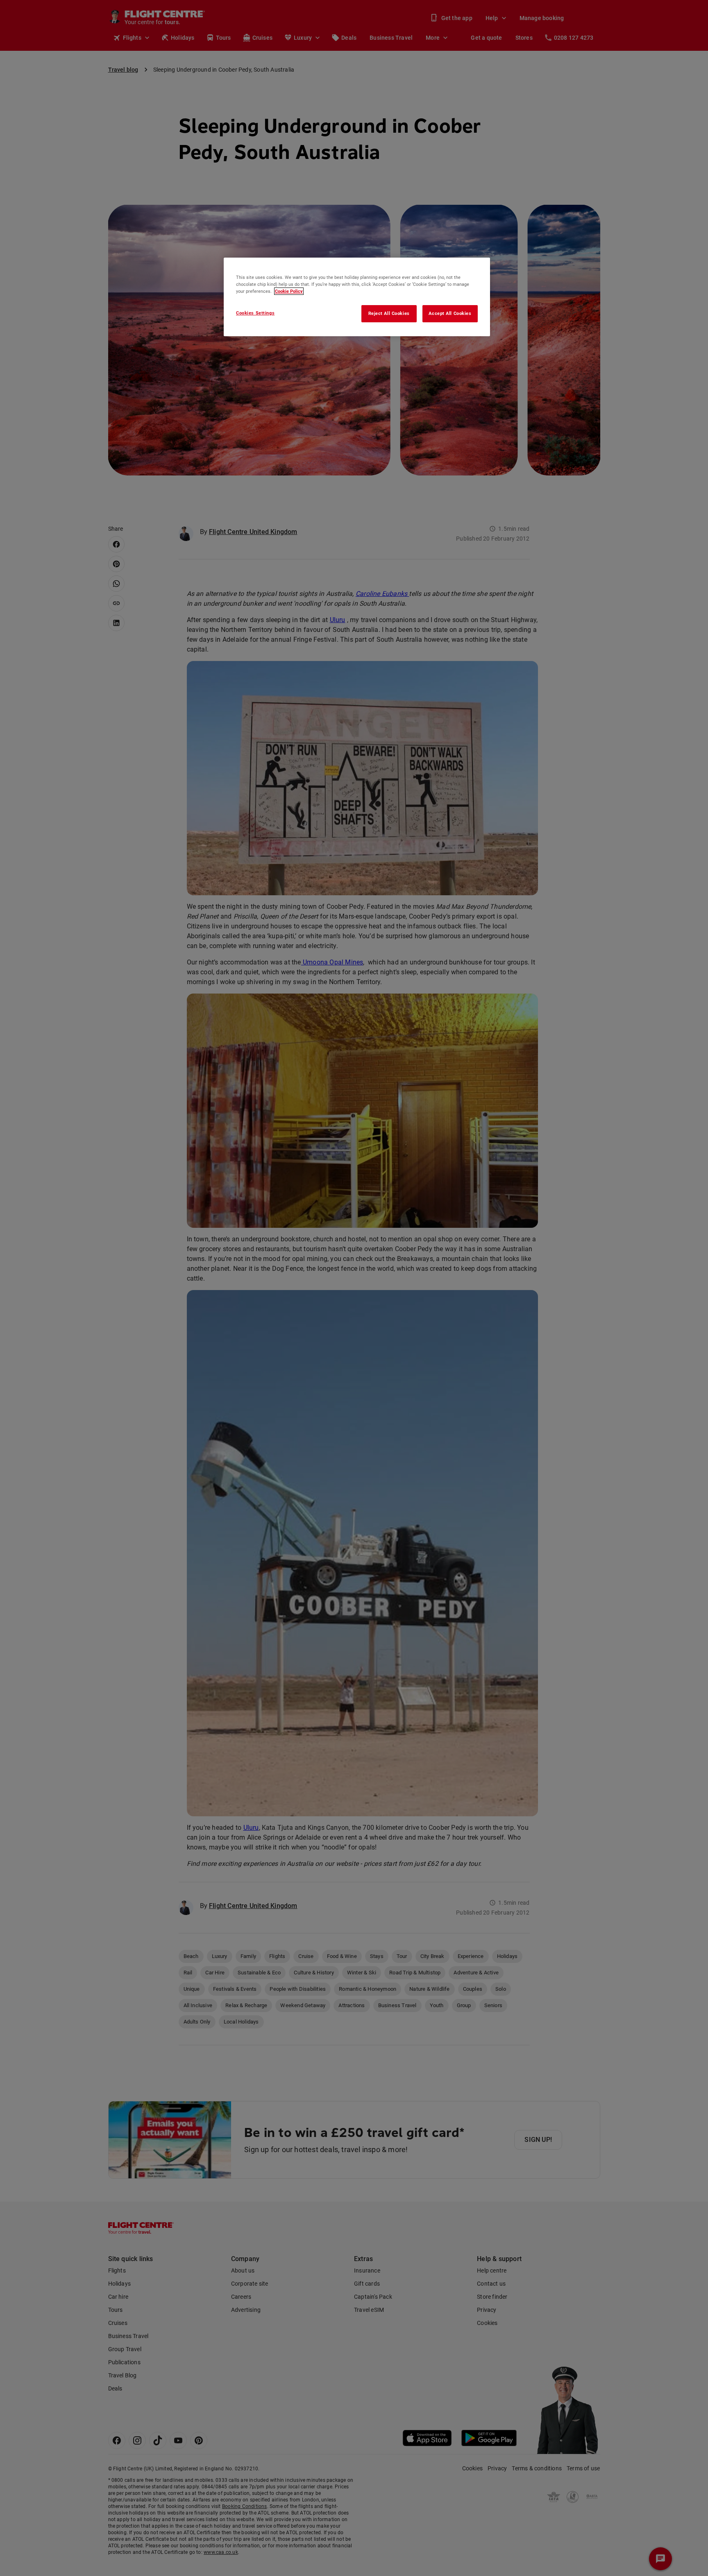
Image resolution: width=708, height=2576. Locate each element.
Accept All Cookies (450, 313)
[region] (357, 297)
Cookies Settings (255, 313)
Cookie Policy (289, 291)
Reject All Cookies (389, 313)
